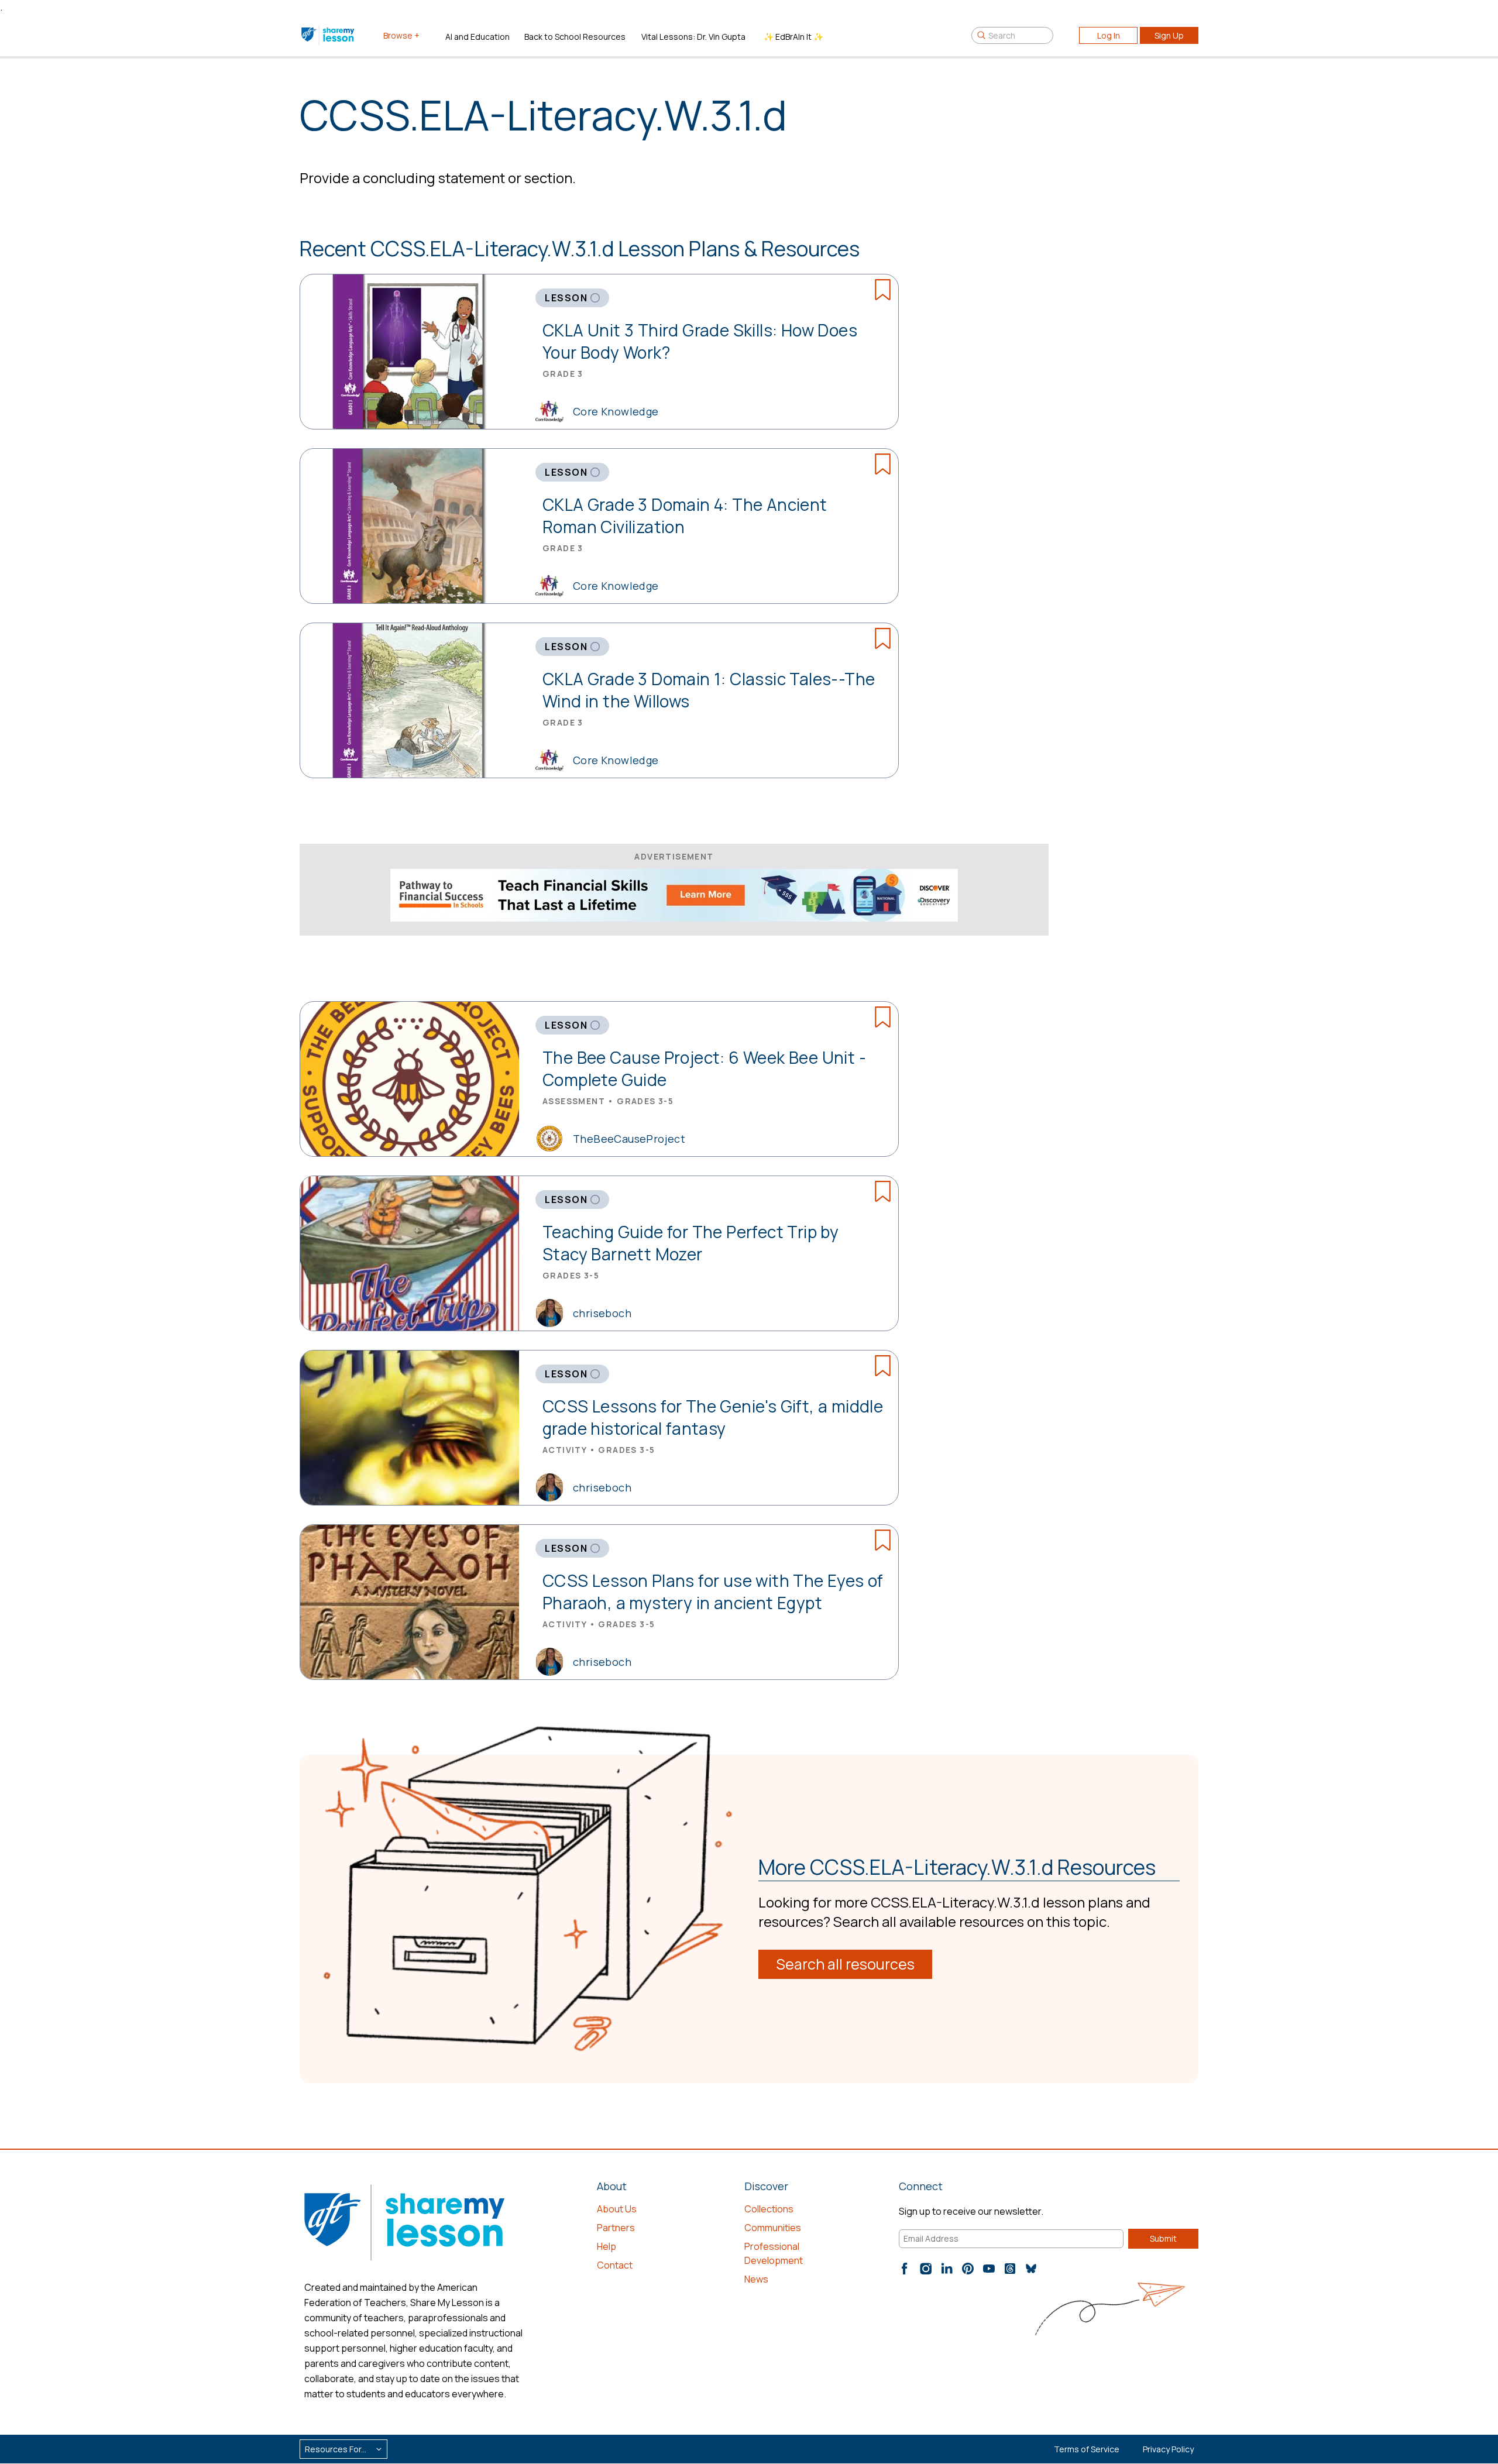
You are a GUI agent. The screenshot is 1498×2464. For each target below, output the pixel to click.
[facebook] (905, 2269)
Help (607, 2246)
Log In (1109, 35)
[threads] (1010, 2269)
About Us (617, 2209)
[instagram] (926, 2269)
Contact (615, 2265)
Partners (616, 2228)
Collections (769, 2209)
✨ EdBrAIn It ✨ (793, 37)
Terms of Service (1087, 2449)
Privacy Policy (1168, 2449)
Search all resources (845, 1964)
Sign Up (1169, 35)
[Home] (329, 35)
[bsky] (1031, 2269)
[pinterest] (968, 2269)
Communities (773, 2228)
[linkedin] (947, 2269)
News (756, 2279)
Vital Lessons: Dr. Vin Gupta (693, 37)
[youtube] (989, 2269)
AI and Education (477, 37)
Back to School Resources (575, 37)
